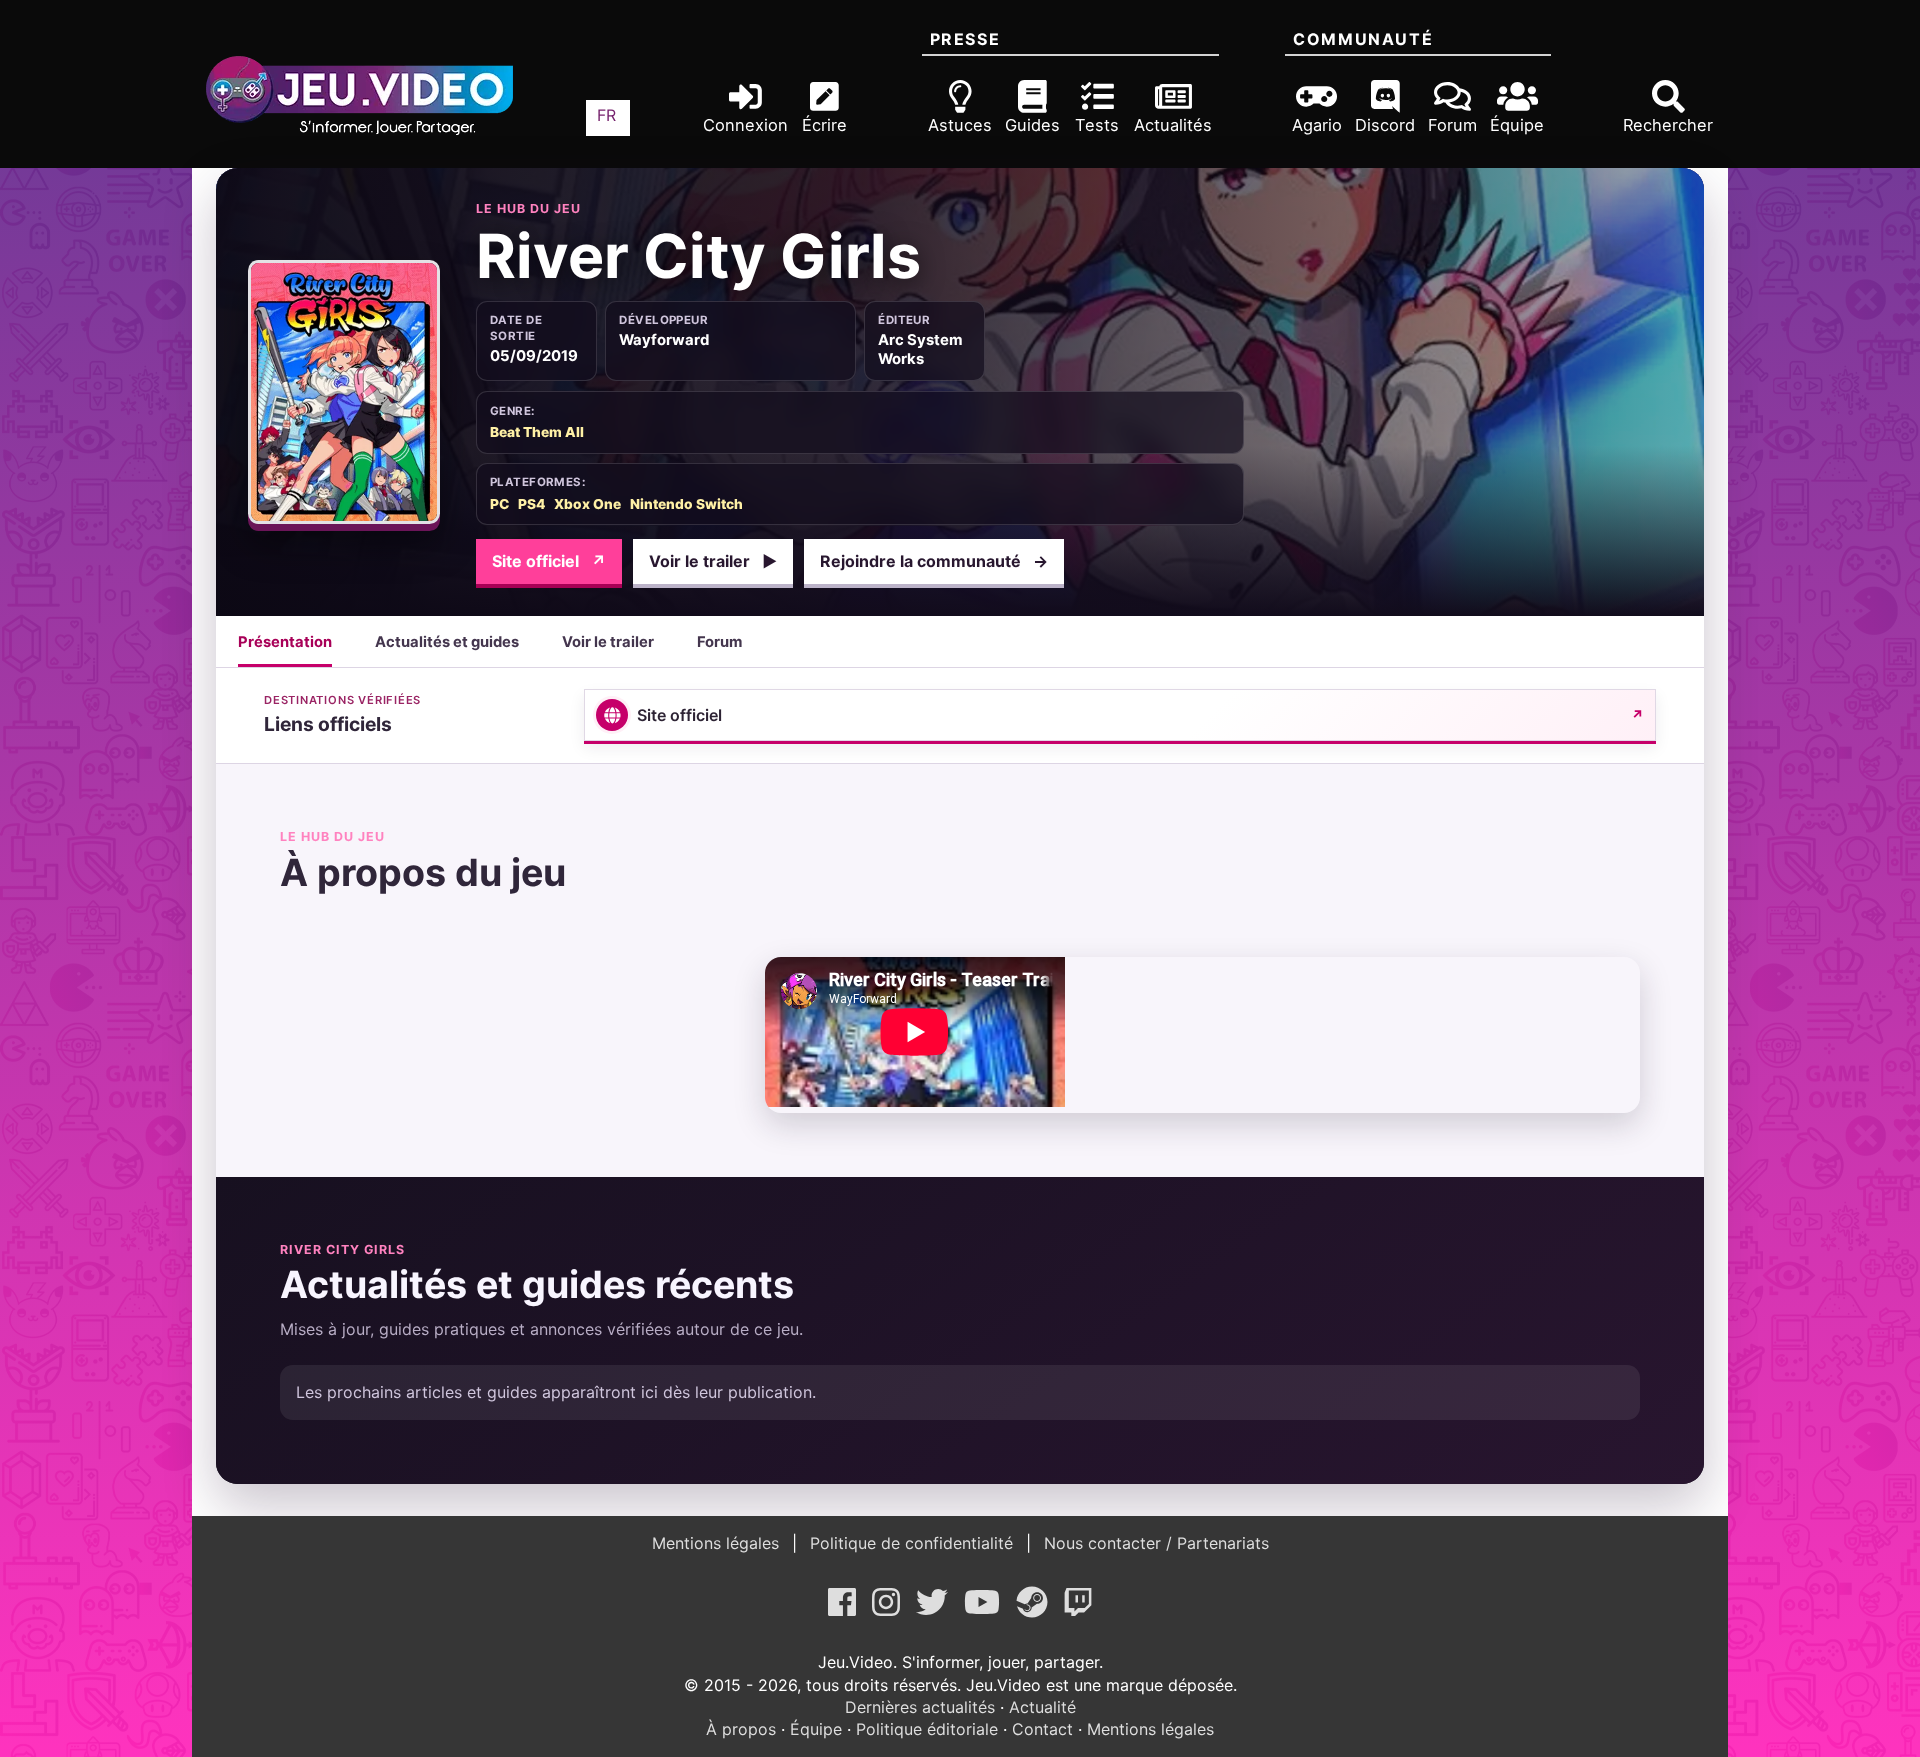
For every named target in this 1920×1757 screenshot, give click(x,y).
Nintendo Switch (686, 504)
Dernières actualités (920, 1707)
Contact (1042, 1729)
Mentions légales (718, 1543)
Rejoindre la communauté (934, 561)
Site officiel (549, 561)
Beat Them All (537, 432)
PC (499, 504)
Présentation (285, 642)
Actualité (1042, 1707)
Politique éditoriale (927, 1729)
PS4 (531, 504)
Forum (719, 642)
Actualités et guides (447, 642)
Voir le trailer (713, 561)
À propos (741, 1729)
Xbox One (587, 504)
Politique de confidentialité (911, 1543)
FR (606, 115)
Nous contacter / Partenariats (1154, 1543)
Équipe (816, 1729)
